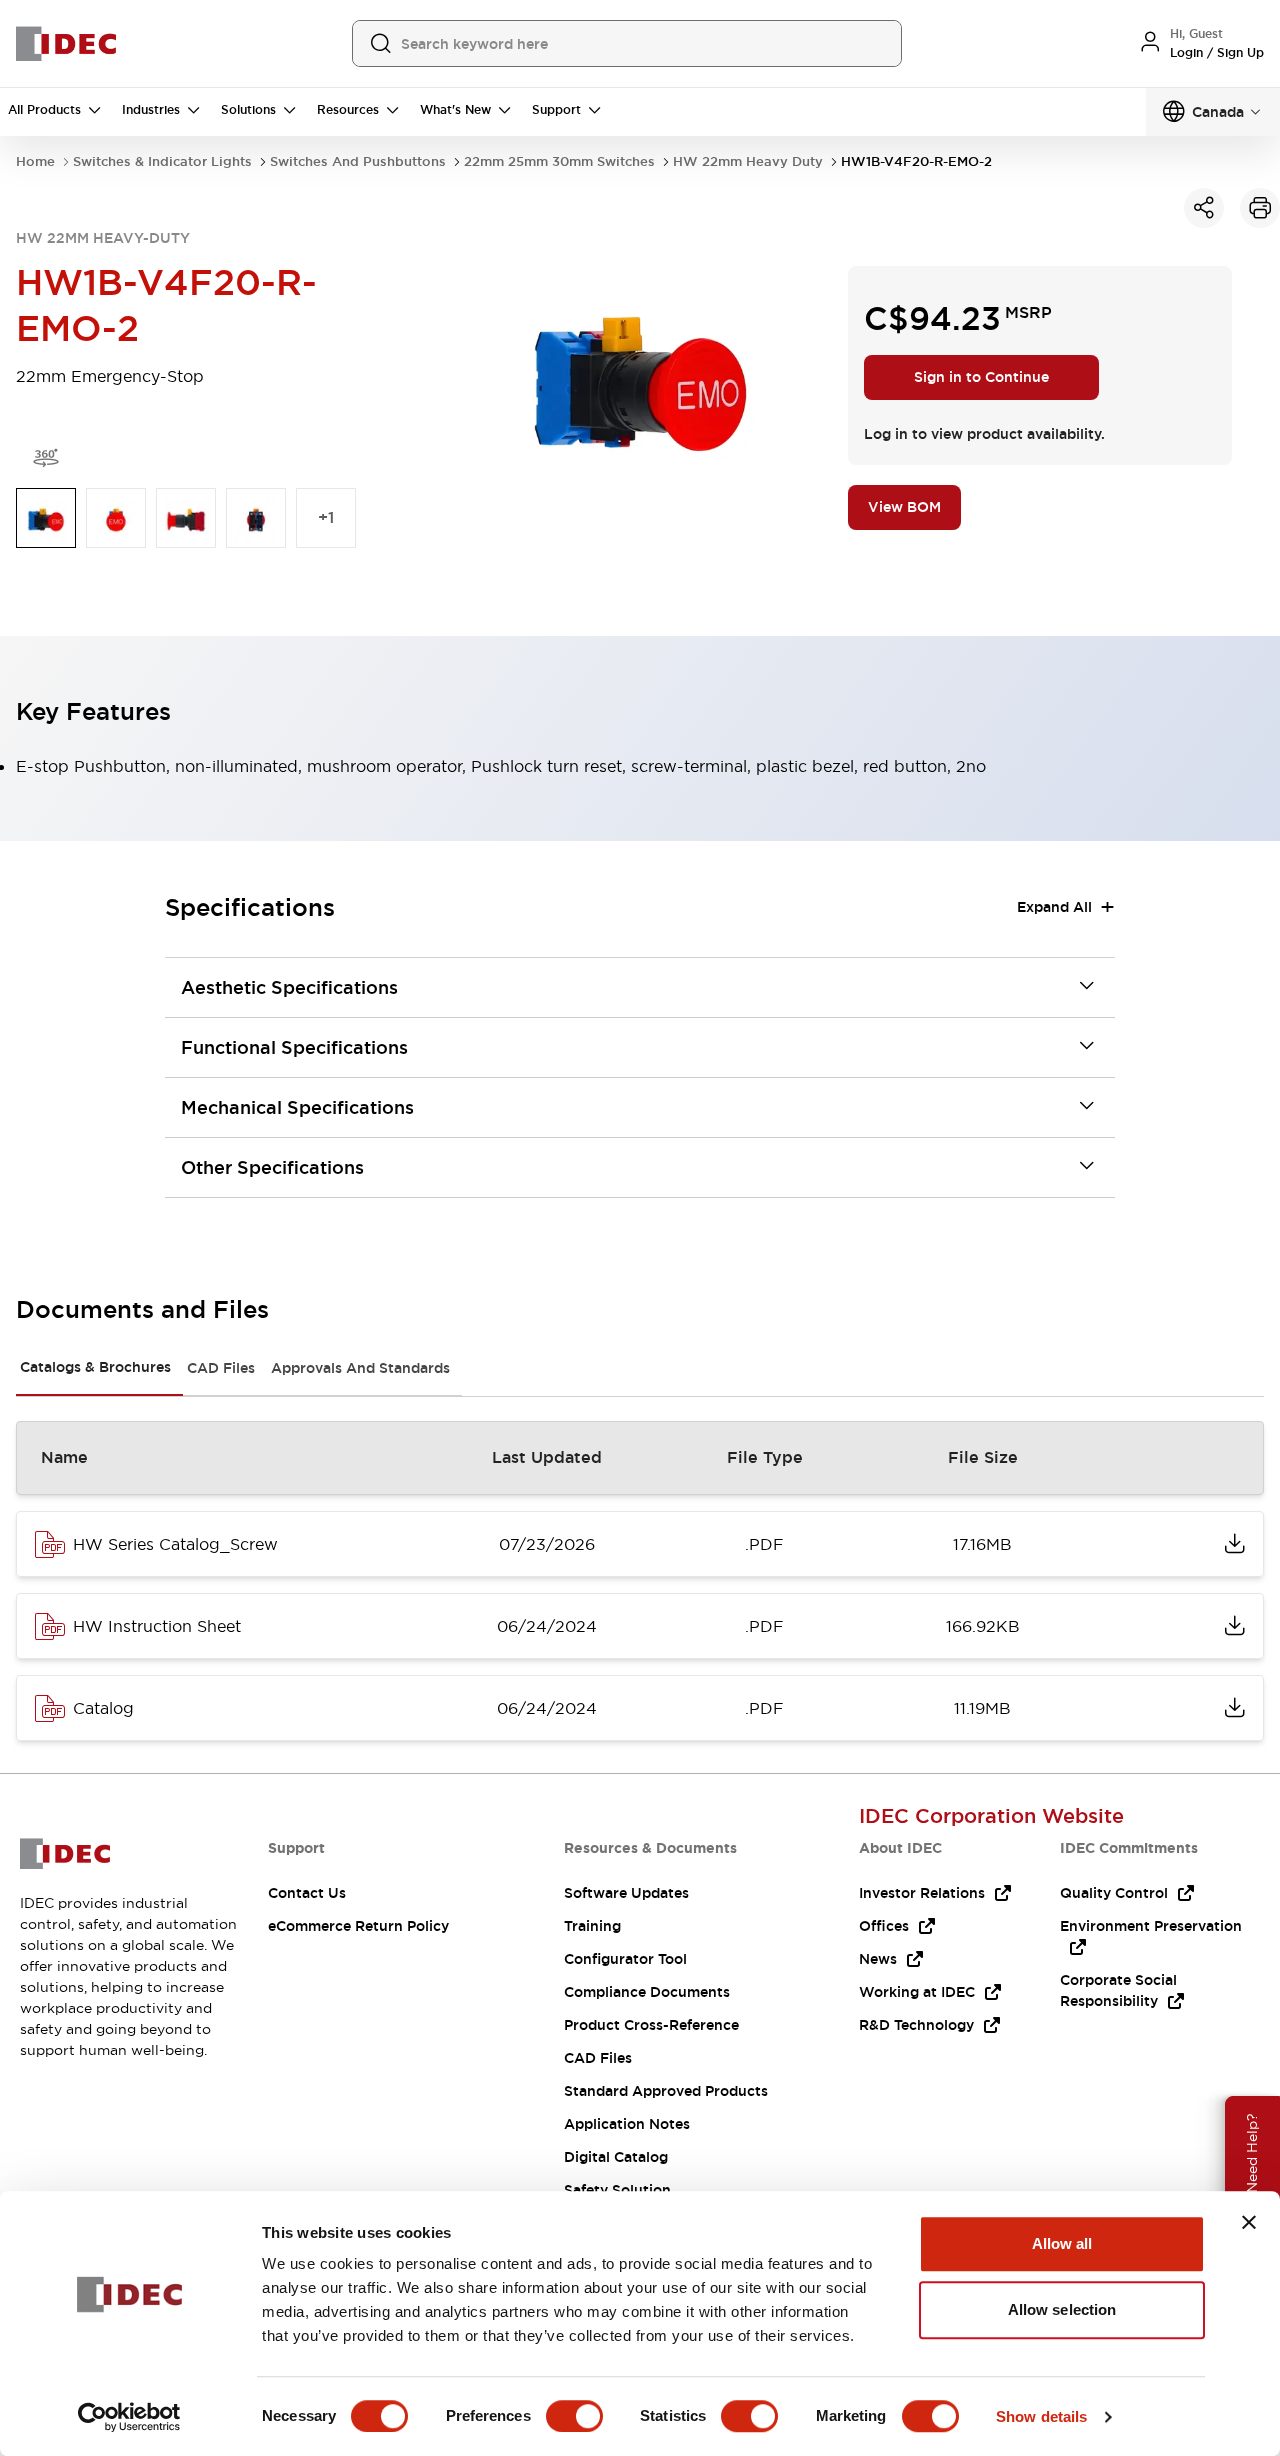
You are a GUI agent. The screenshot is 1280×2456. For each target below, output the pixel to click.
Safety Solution (617, 2190)
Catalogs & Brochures (95, 1367)
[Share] (1204, 208)
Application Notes (627, 2124)
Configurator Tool (625, 1959)
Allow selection (1062, 2309)
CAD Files (221, 1368)
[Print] (1260, 208)
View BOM (904, 507)
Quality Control (1114, 1893)
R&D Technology (916, 2025)
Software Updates (626, 1893)
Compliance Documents (647, 1992)
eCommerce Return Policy (358, 1926)
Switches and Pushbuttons (358, 161)
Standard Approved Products (666, 2091)
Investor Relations (922, 1893)
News (878, 1959)
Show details (1041, 2416)
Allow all (1062, 2243)
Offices (884, 1926)
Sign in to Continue (981, 377)
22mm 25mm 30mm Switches (559, 161)
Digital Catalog (616, 2157)
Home (35, 161)
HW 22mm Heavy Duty (748, 161)
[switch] (574, 2416)
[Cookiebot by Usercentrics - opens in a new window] (129, 2417)
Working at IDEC (917, 1992)
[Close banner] (1249, 2222)
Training (592, 1926)
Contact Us (307, 1893)
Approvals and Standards (360, 1368)
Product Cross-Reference (651, 2025)
